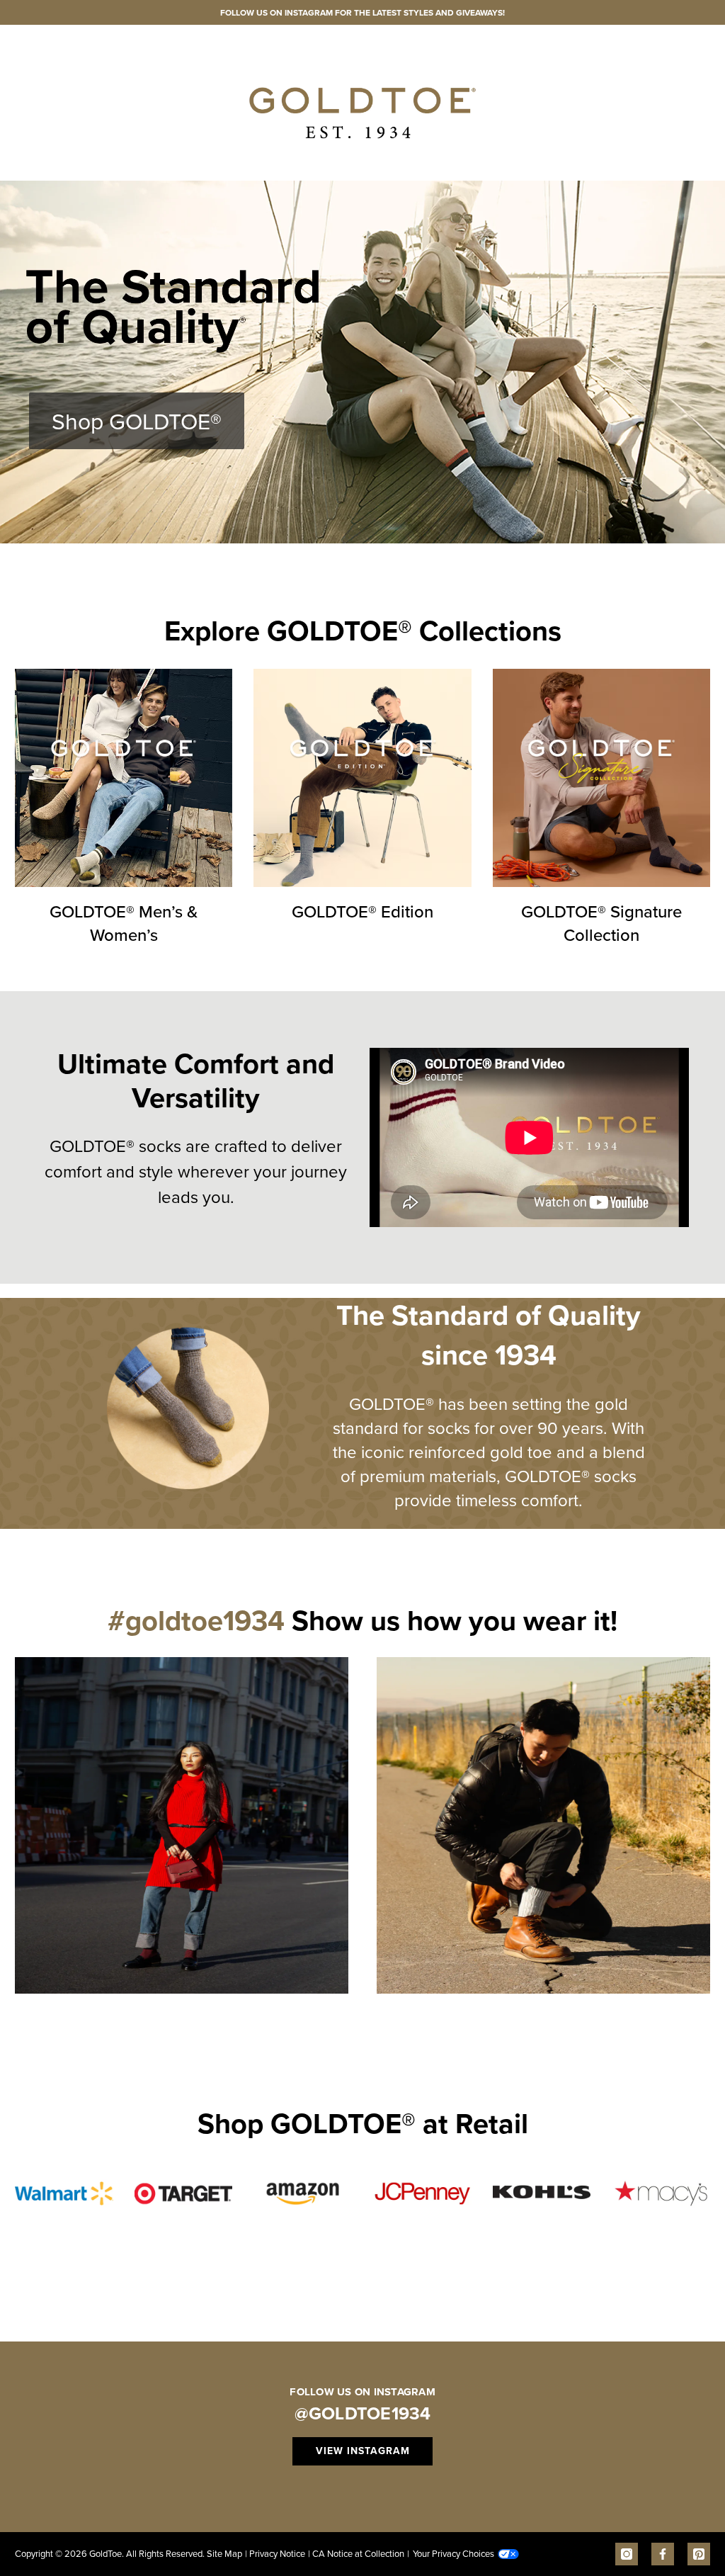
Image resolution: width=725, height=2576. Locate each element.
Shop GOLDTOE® (137, 420)
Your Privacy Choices (451, 2553)
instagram (627, 2554)
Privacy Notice (275, 2553)
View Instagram (363, 2451)
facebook (663, 2554)
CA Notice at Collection (356, 2553)
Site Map (224, 2553)
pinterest (699, 2554)
